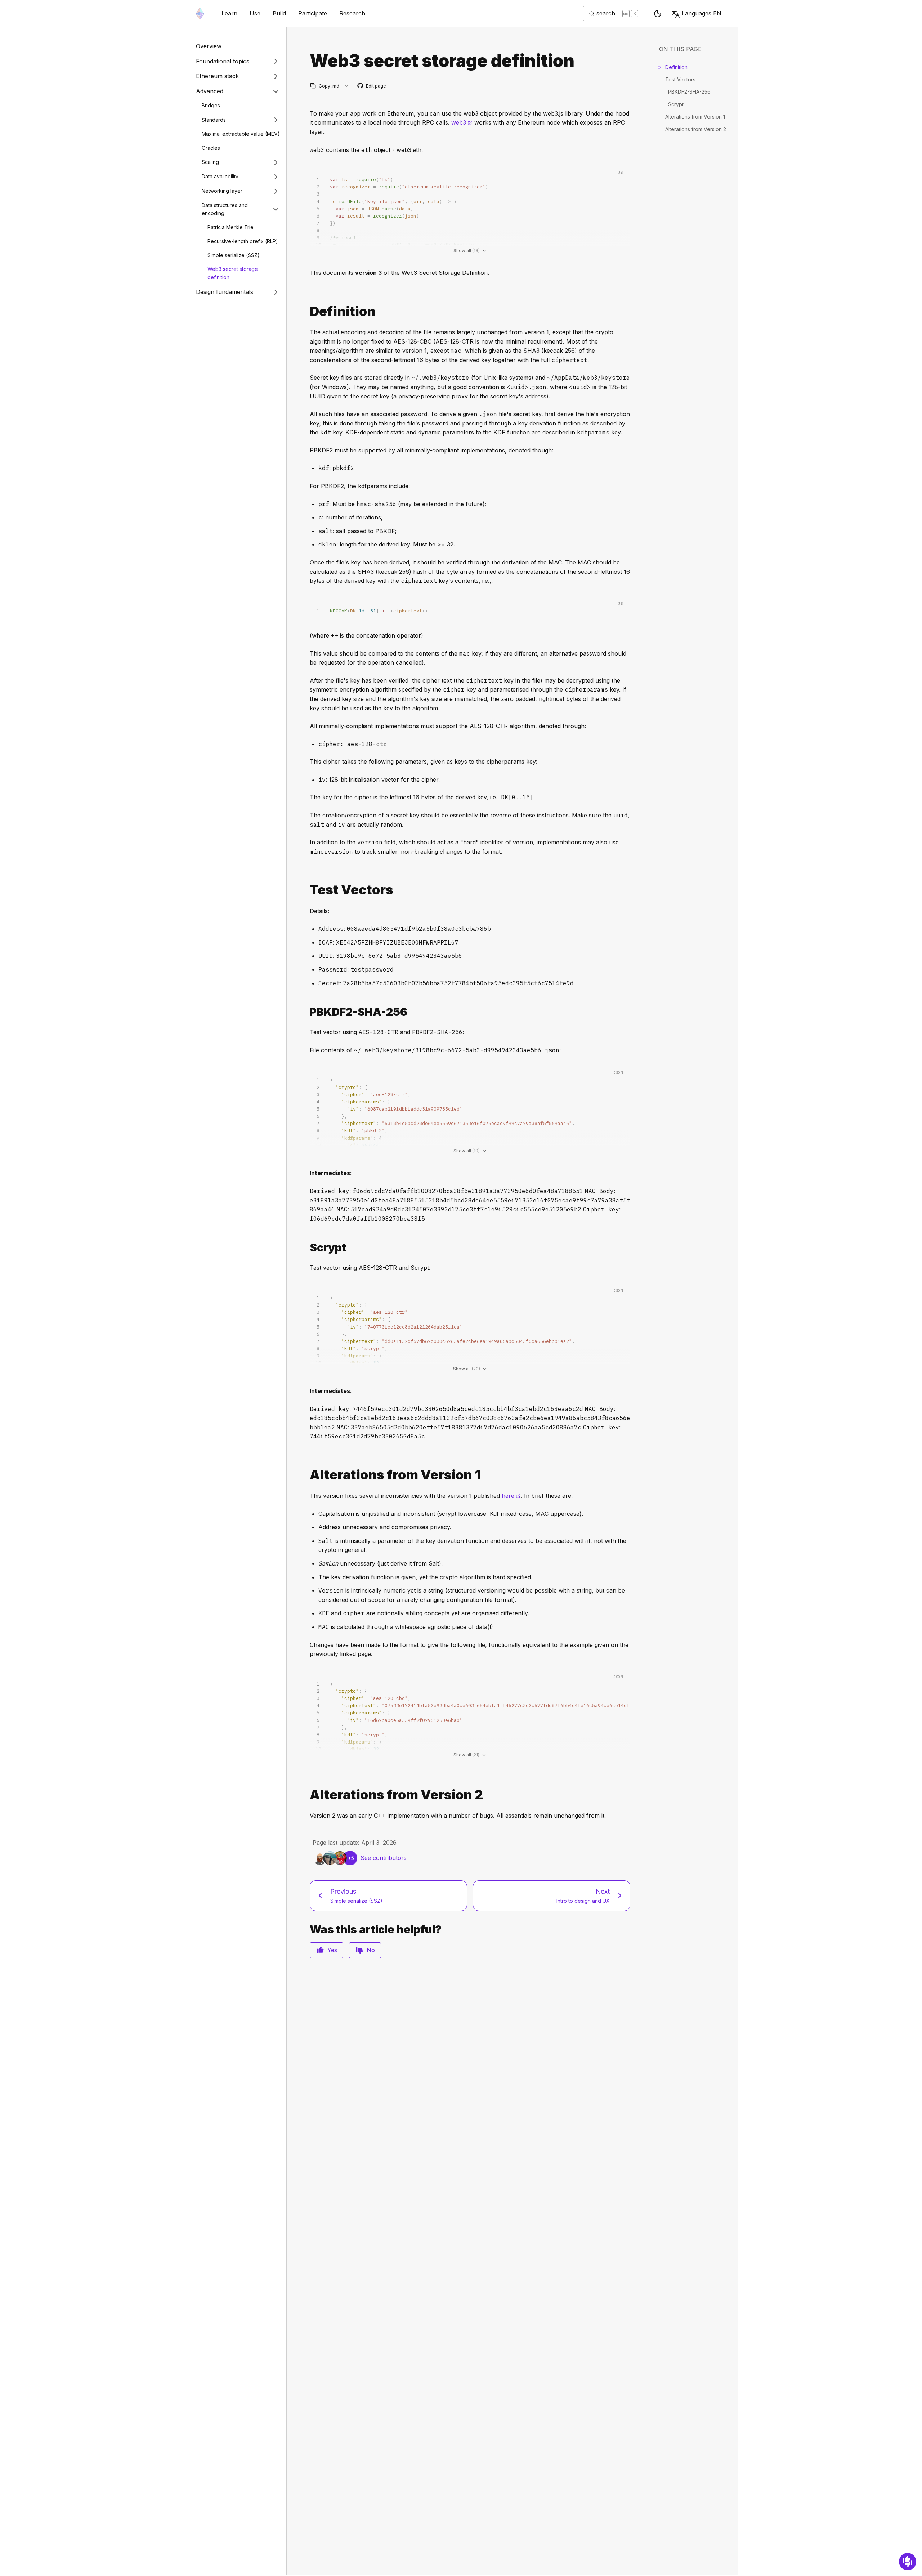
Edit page (372, 86)
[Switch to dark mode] (658, 14)
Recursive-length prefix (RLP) (243, 241)
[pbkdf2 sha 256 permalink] (307, 1012)
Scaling (210, 162)
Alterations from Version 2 (696, 129)
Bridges (211, 105)
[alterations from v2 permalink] (307, 1475)
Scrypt (676, 104)
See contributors (384, 1858)
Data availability (220, 176)
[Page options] (347, 86)
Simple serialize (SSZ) (234, 255)
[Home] (200, 14)
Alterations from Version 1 (695, 117)
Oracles (211, 148)
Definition (676, 67)
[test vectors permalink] (307, 890)
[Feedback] (908, 2562)
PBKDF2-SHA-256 (689, 92)
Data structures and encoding (225, 209)
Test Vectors (680, 79)
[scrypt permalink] (307, 1248)
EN (702, 13)
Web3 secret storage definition (233, 273)
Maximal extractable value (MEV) (241, 134)
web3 (462, 122)
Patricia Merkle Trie (230, 227)
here (511, 1496)
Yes (332, 1950)
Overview (209, 46)
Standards (214, 120)
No (371, 1950)
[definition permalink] (307, 311)
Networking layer (222, 191)
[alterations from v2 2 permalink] (307, 1795)
